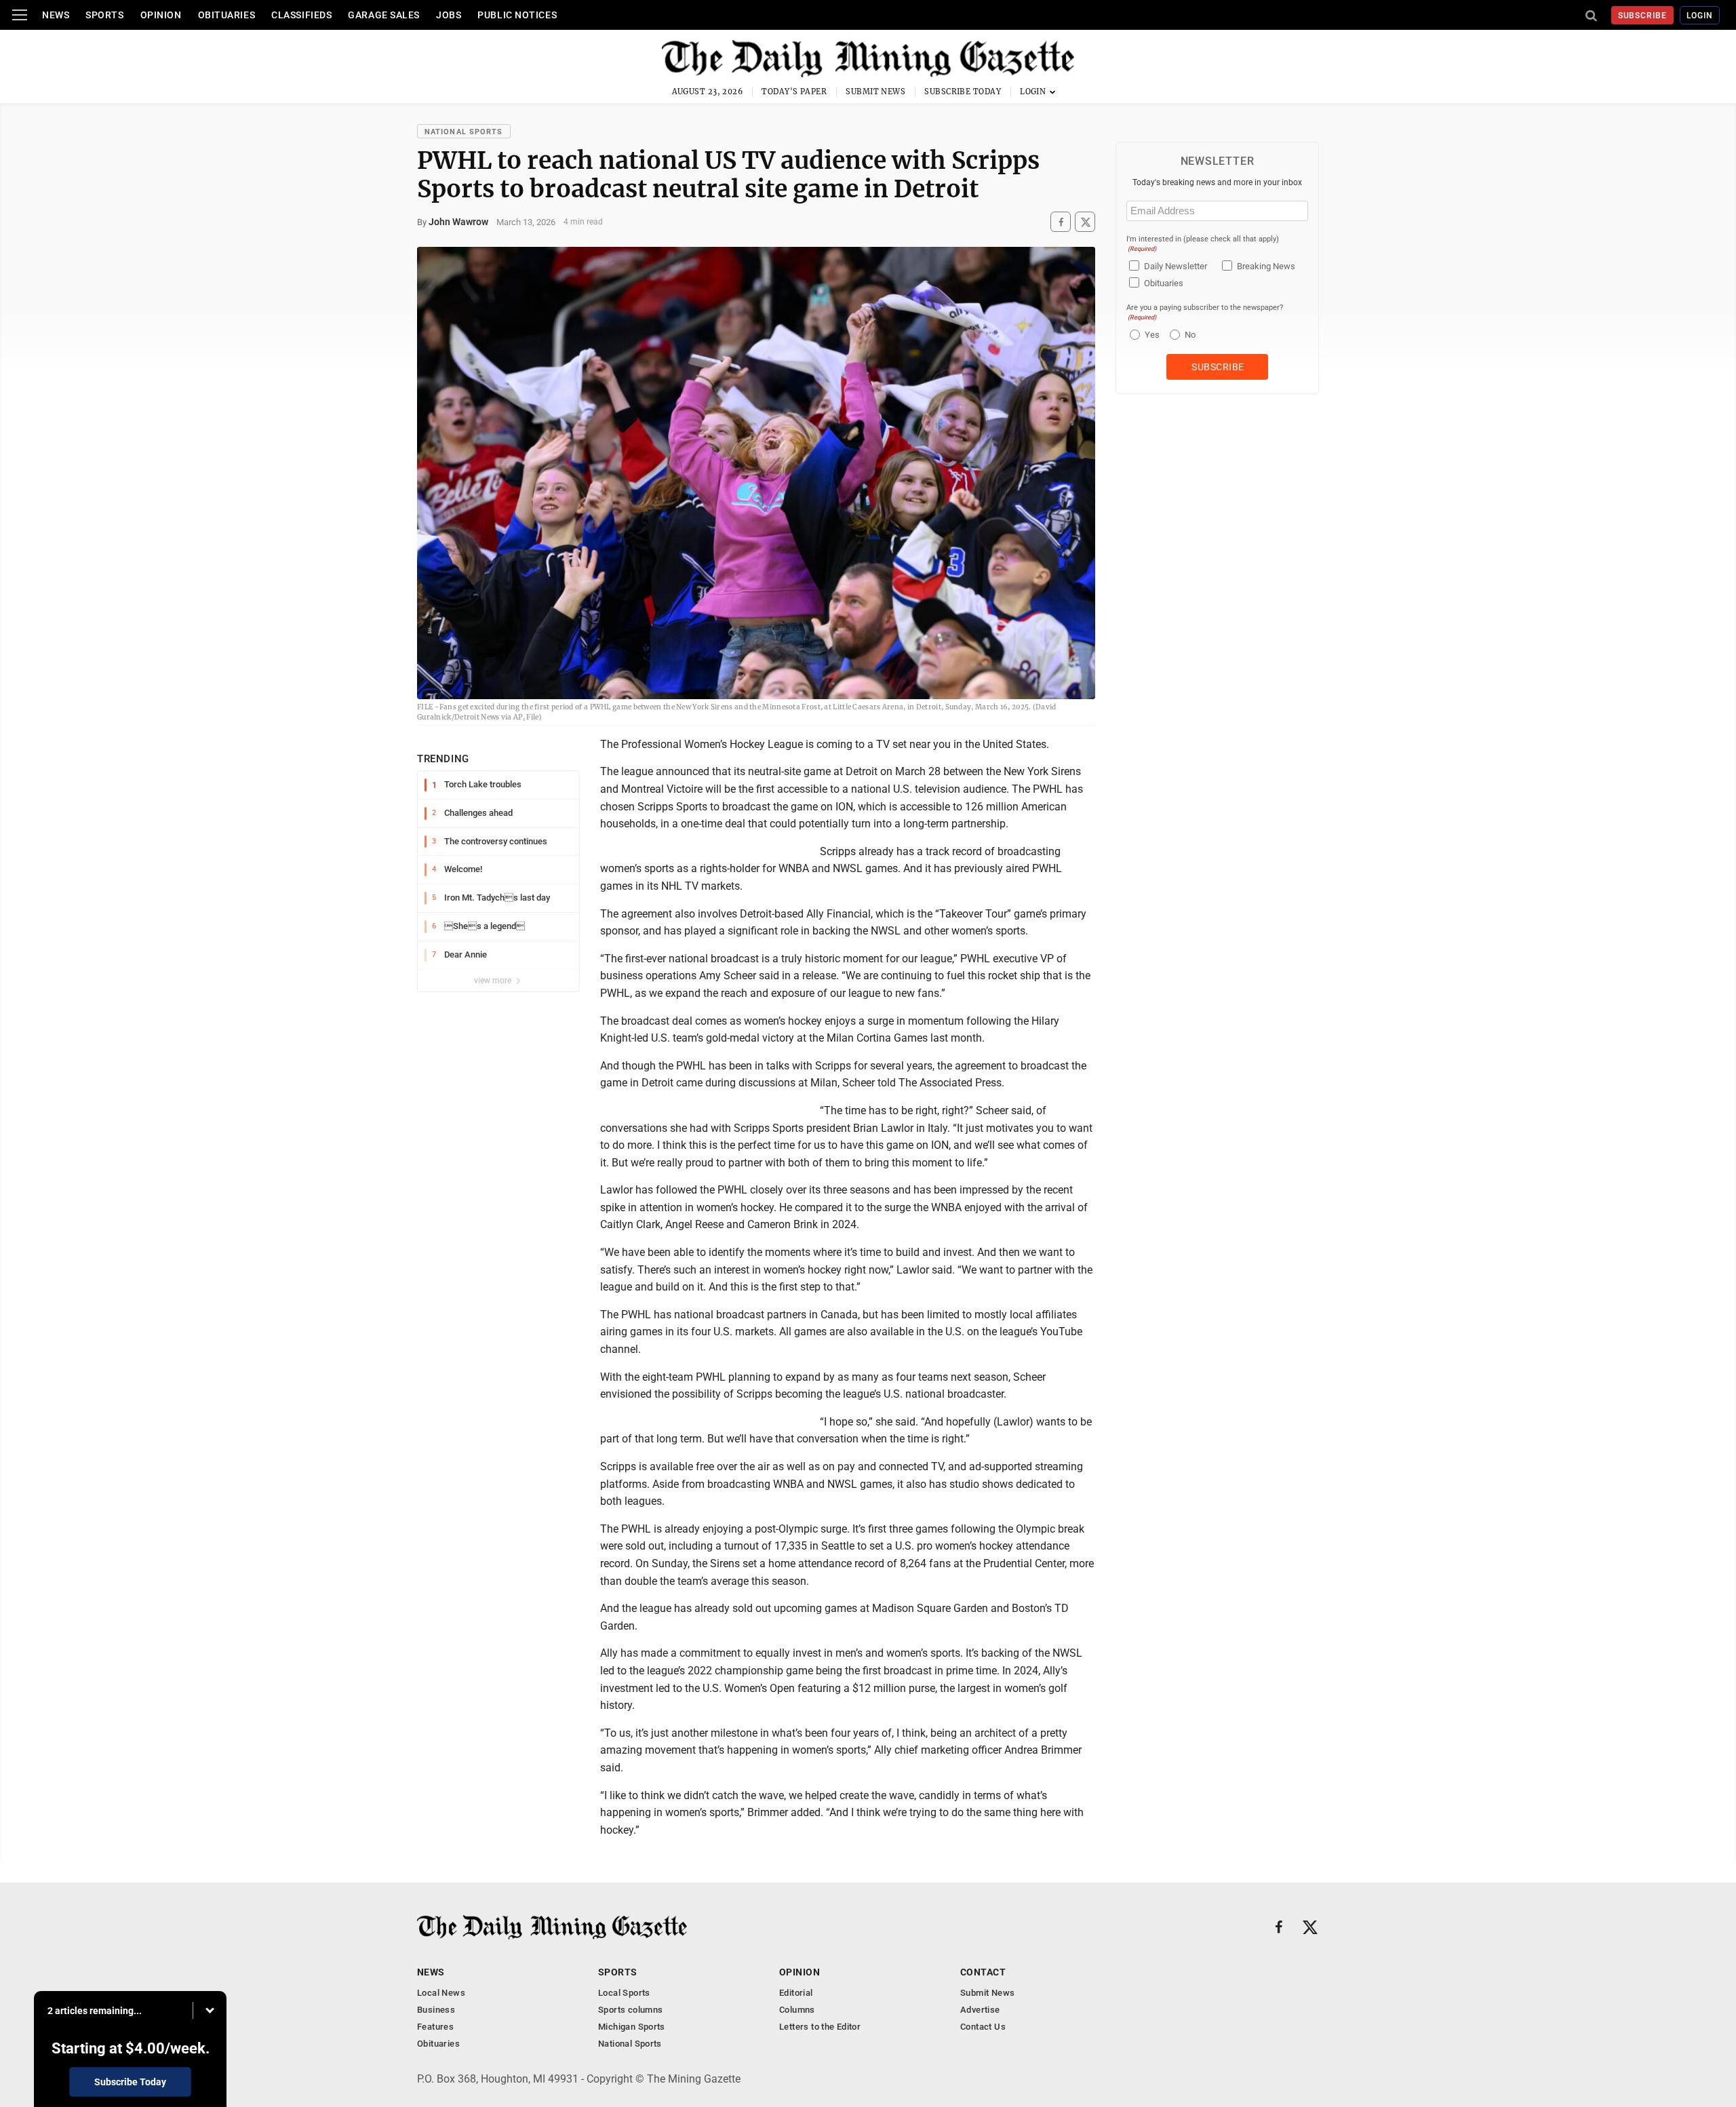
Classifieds (301, 15)
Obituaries (227, 15)
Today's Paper (794, 92)
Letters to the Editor (820, 2027)
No (1190, 335)
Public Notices (517, 15)
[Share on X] (1085, 222)
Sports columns (630, 2010)
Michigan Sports (632, 2027)
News (56, 15)
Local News (441, 1993)
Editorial (796, 1993)
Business (436, 2010)
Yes (1150, 335)
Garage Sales (384, 15)
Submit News (875, 92)
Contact (983, 1972)
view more (494, 981)
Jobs (449, 15)
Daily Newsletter (1176, 266)
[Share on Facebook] (1061, 222)
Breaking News (1266, 266)
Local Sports (624, 1993)
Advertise (980, 2010)
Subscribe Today (963, 92)
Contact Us (983, 2027)
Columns (797, 2010)
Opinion (161, 15)
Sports (104, 15)
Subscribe (1643, 16)
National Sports (464, 132)
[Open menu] (20, 15)
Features (435, 2027)
